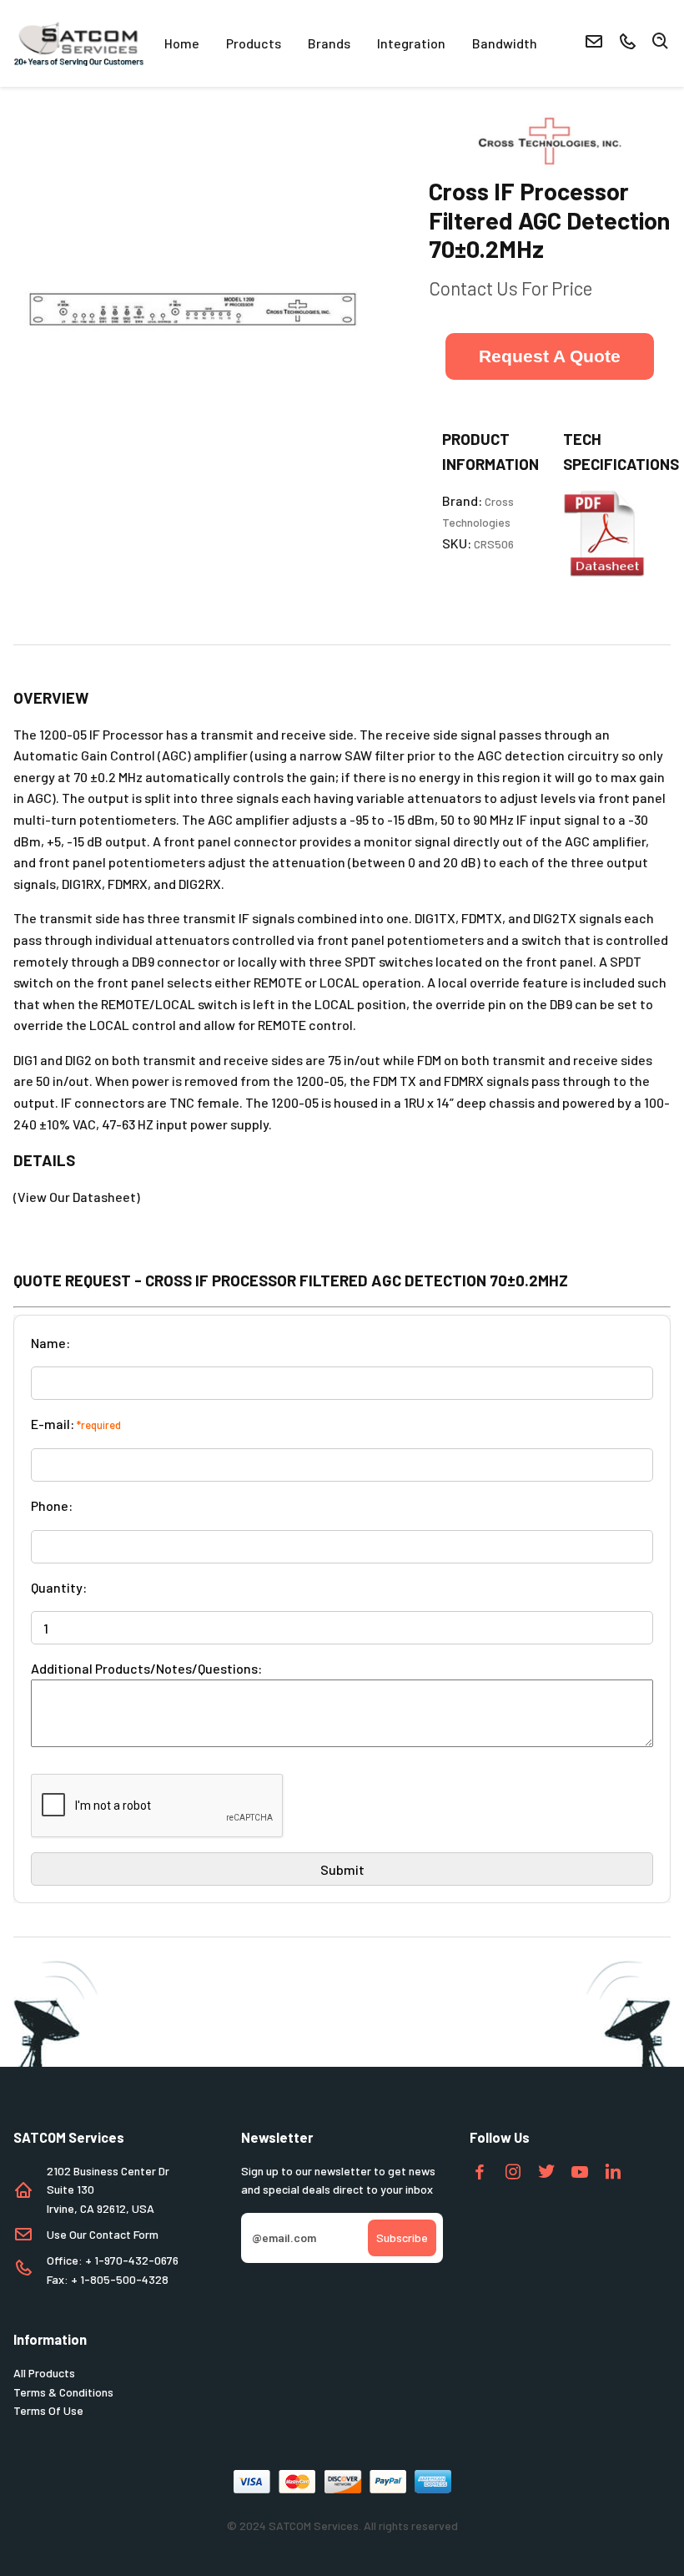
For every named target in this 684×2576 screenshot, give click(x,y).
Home (182, 43)
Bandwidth (505, 43)
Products (254, 43)
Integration (411, 43)
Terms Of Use (48, 2410)
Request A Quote (550, 356)
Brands (329, 43)
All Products (44, 2373)
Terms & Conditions (63, 2392)
